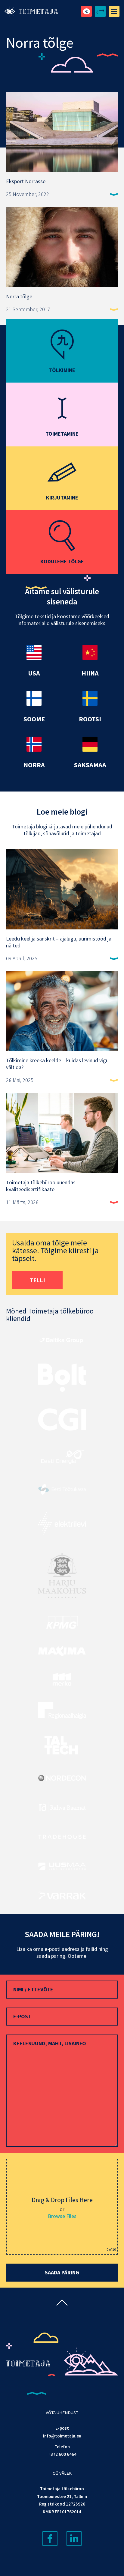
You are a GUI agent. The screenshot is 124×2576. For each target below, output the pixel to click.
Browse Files (62, 2216)
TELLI (37, 1280)
